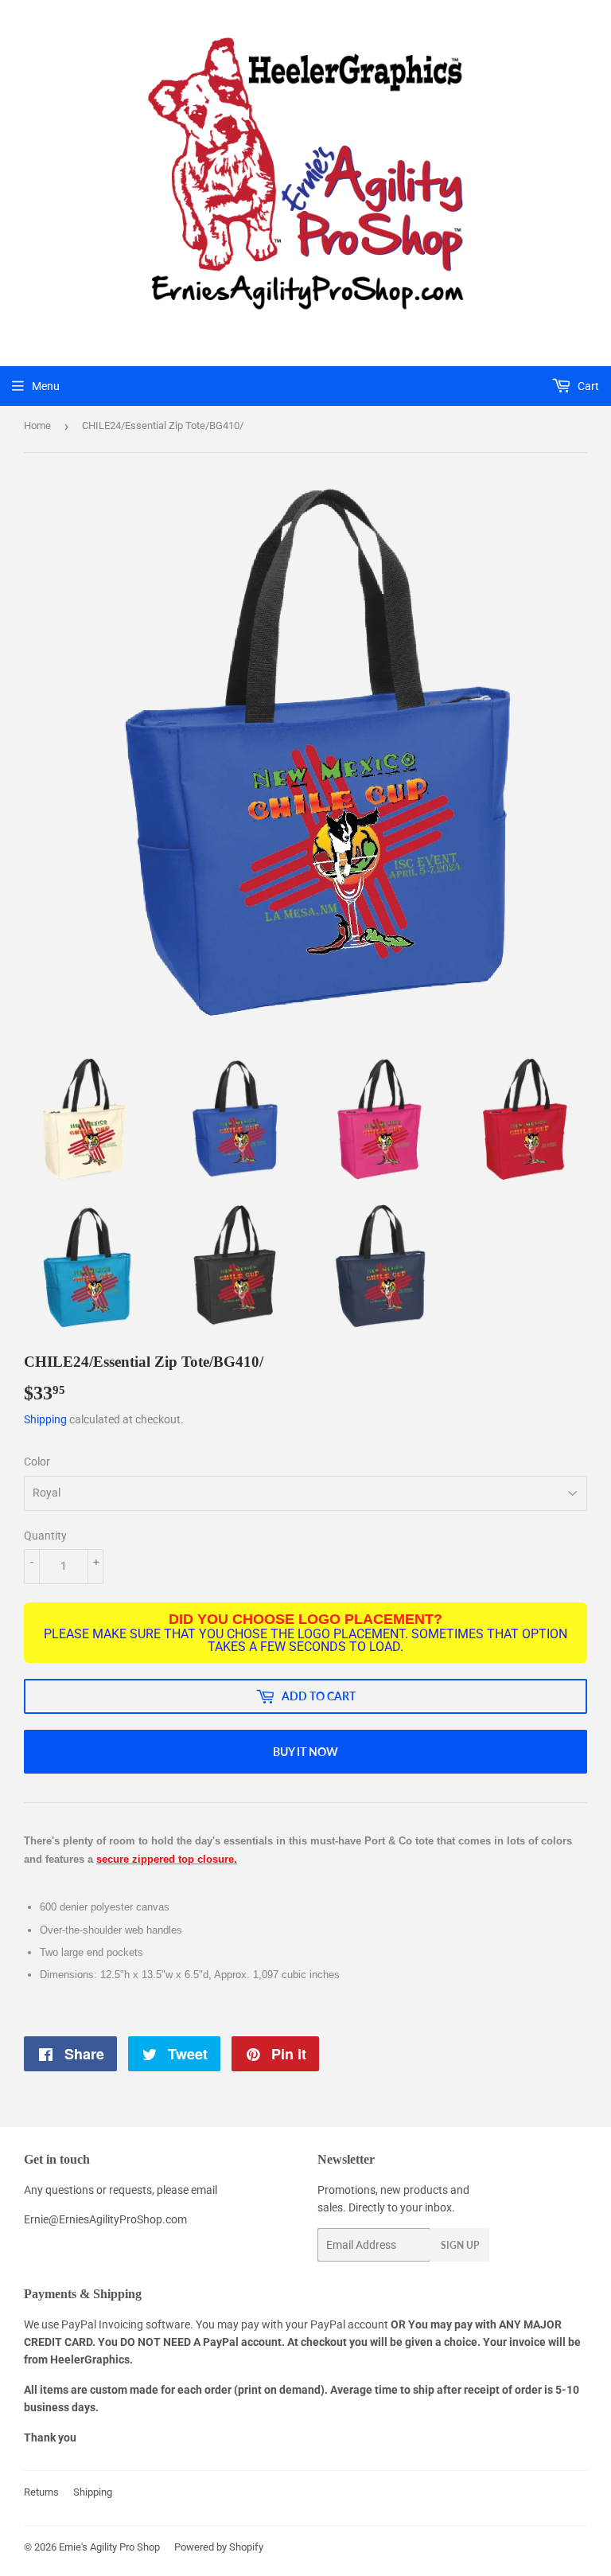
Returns (41, 2492)
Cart (587, 386)
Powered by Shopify (219, 2547)
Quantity (45, 1536)
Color (37, 1462)
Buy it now (305, 1752)
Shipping (45, 1419)
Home (37, 425)
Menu (46, 386)
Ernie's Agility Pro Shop (109, 2547)
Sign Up (460, 2245)
